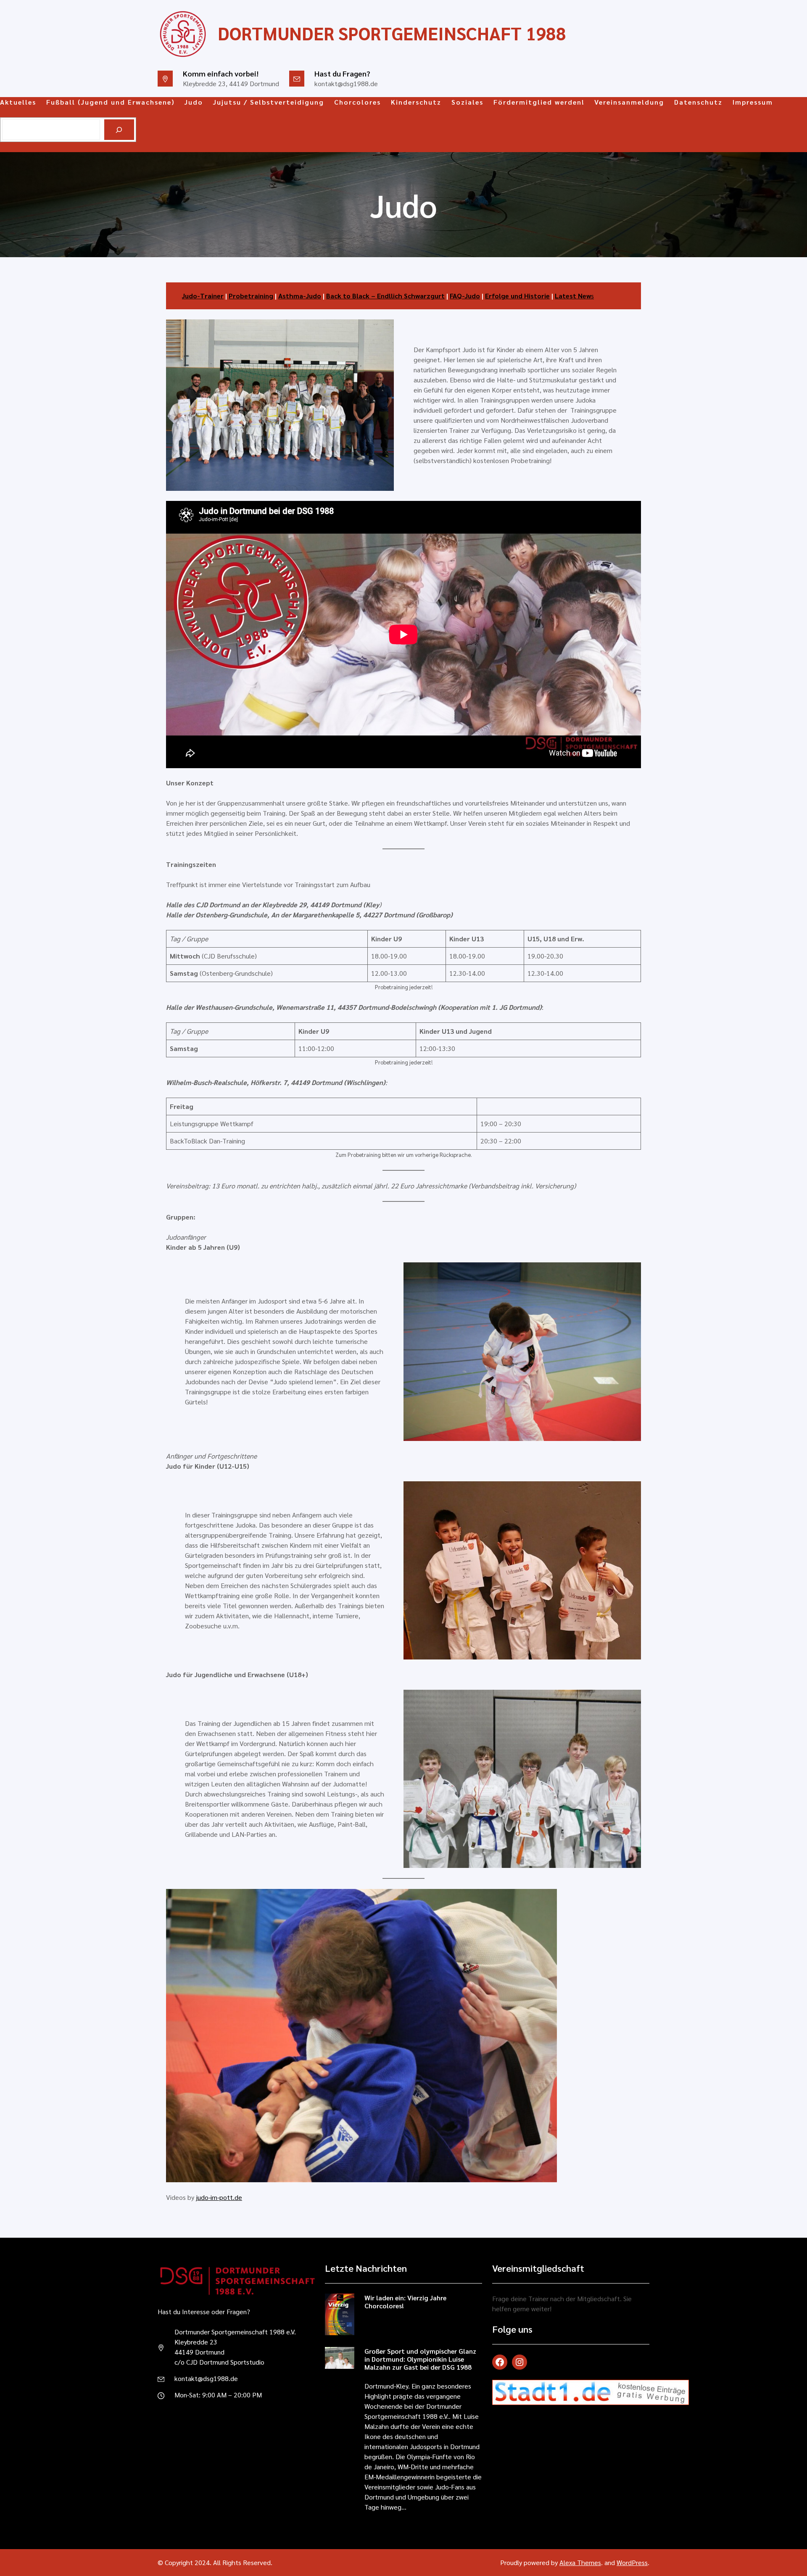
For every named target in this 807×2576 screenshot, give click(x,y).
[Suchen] (119, 130)
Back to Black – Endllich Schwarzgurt (385, 296)
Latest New (573, 296)
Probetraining (251, 296)
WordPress (632, 2562)
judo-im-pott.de (219, 2197)
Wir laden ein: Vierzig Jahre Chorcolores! (405, 2302)
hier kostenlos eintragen (532, 2432)
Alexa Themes (580, 2562)
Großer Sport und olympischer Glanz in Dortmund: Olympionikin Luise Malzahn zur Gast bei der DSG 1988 (420, 2359)
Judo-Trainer (203, 296)
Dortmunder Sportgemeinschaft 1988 (392, 33)
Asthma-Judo (300, 296)
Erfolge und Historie (517, 296)
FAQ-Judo (465, 296)
